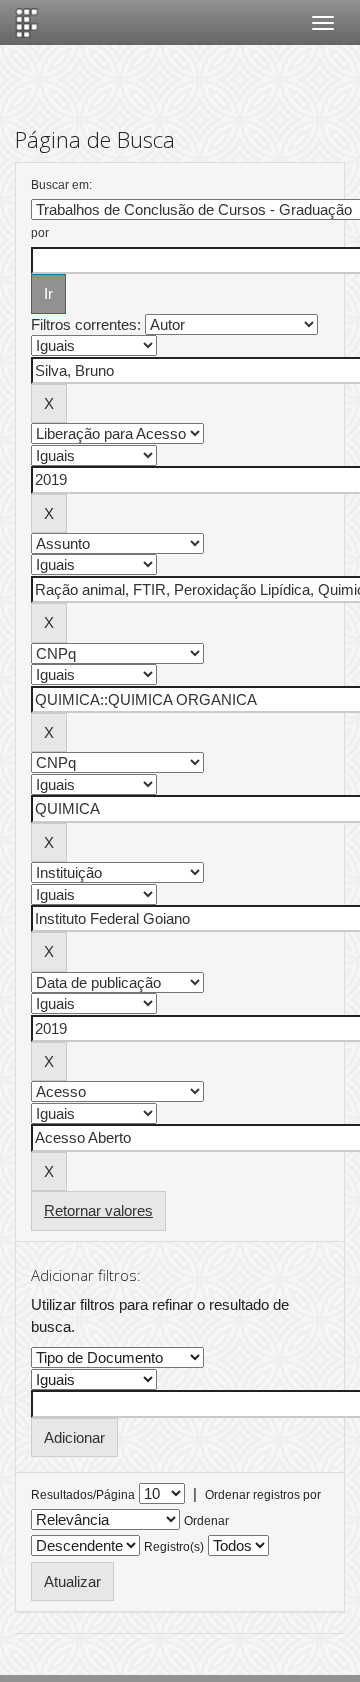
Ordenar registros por (263, 1495)
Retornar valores (98, 1210)
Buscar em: (61, 185)
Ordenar (206, 1521)
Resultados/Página (83, 1495)
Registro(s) (174, 1547)
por (40, 233)
